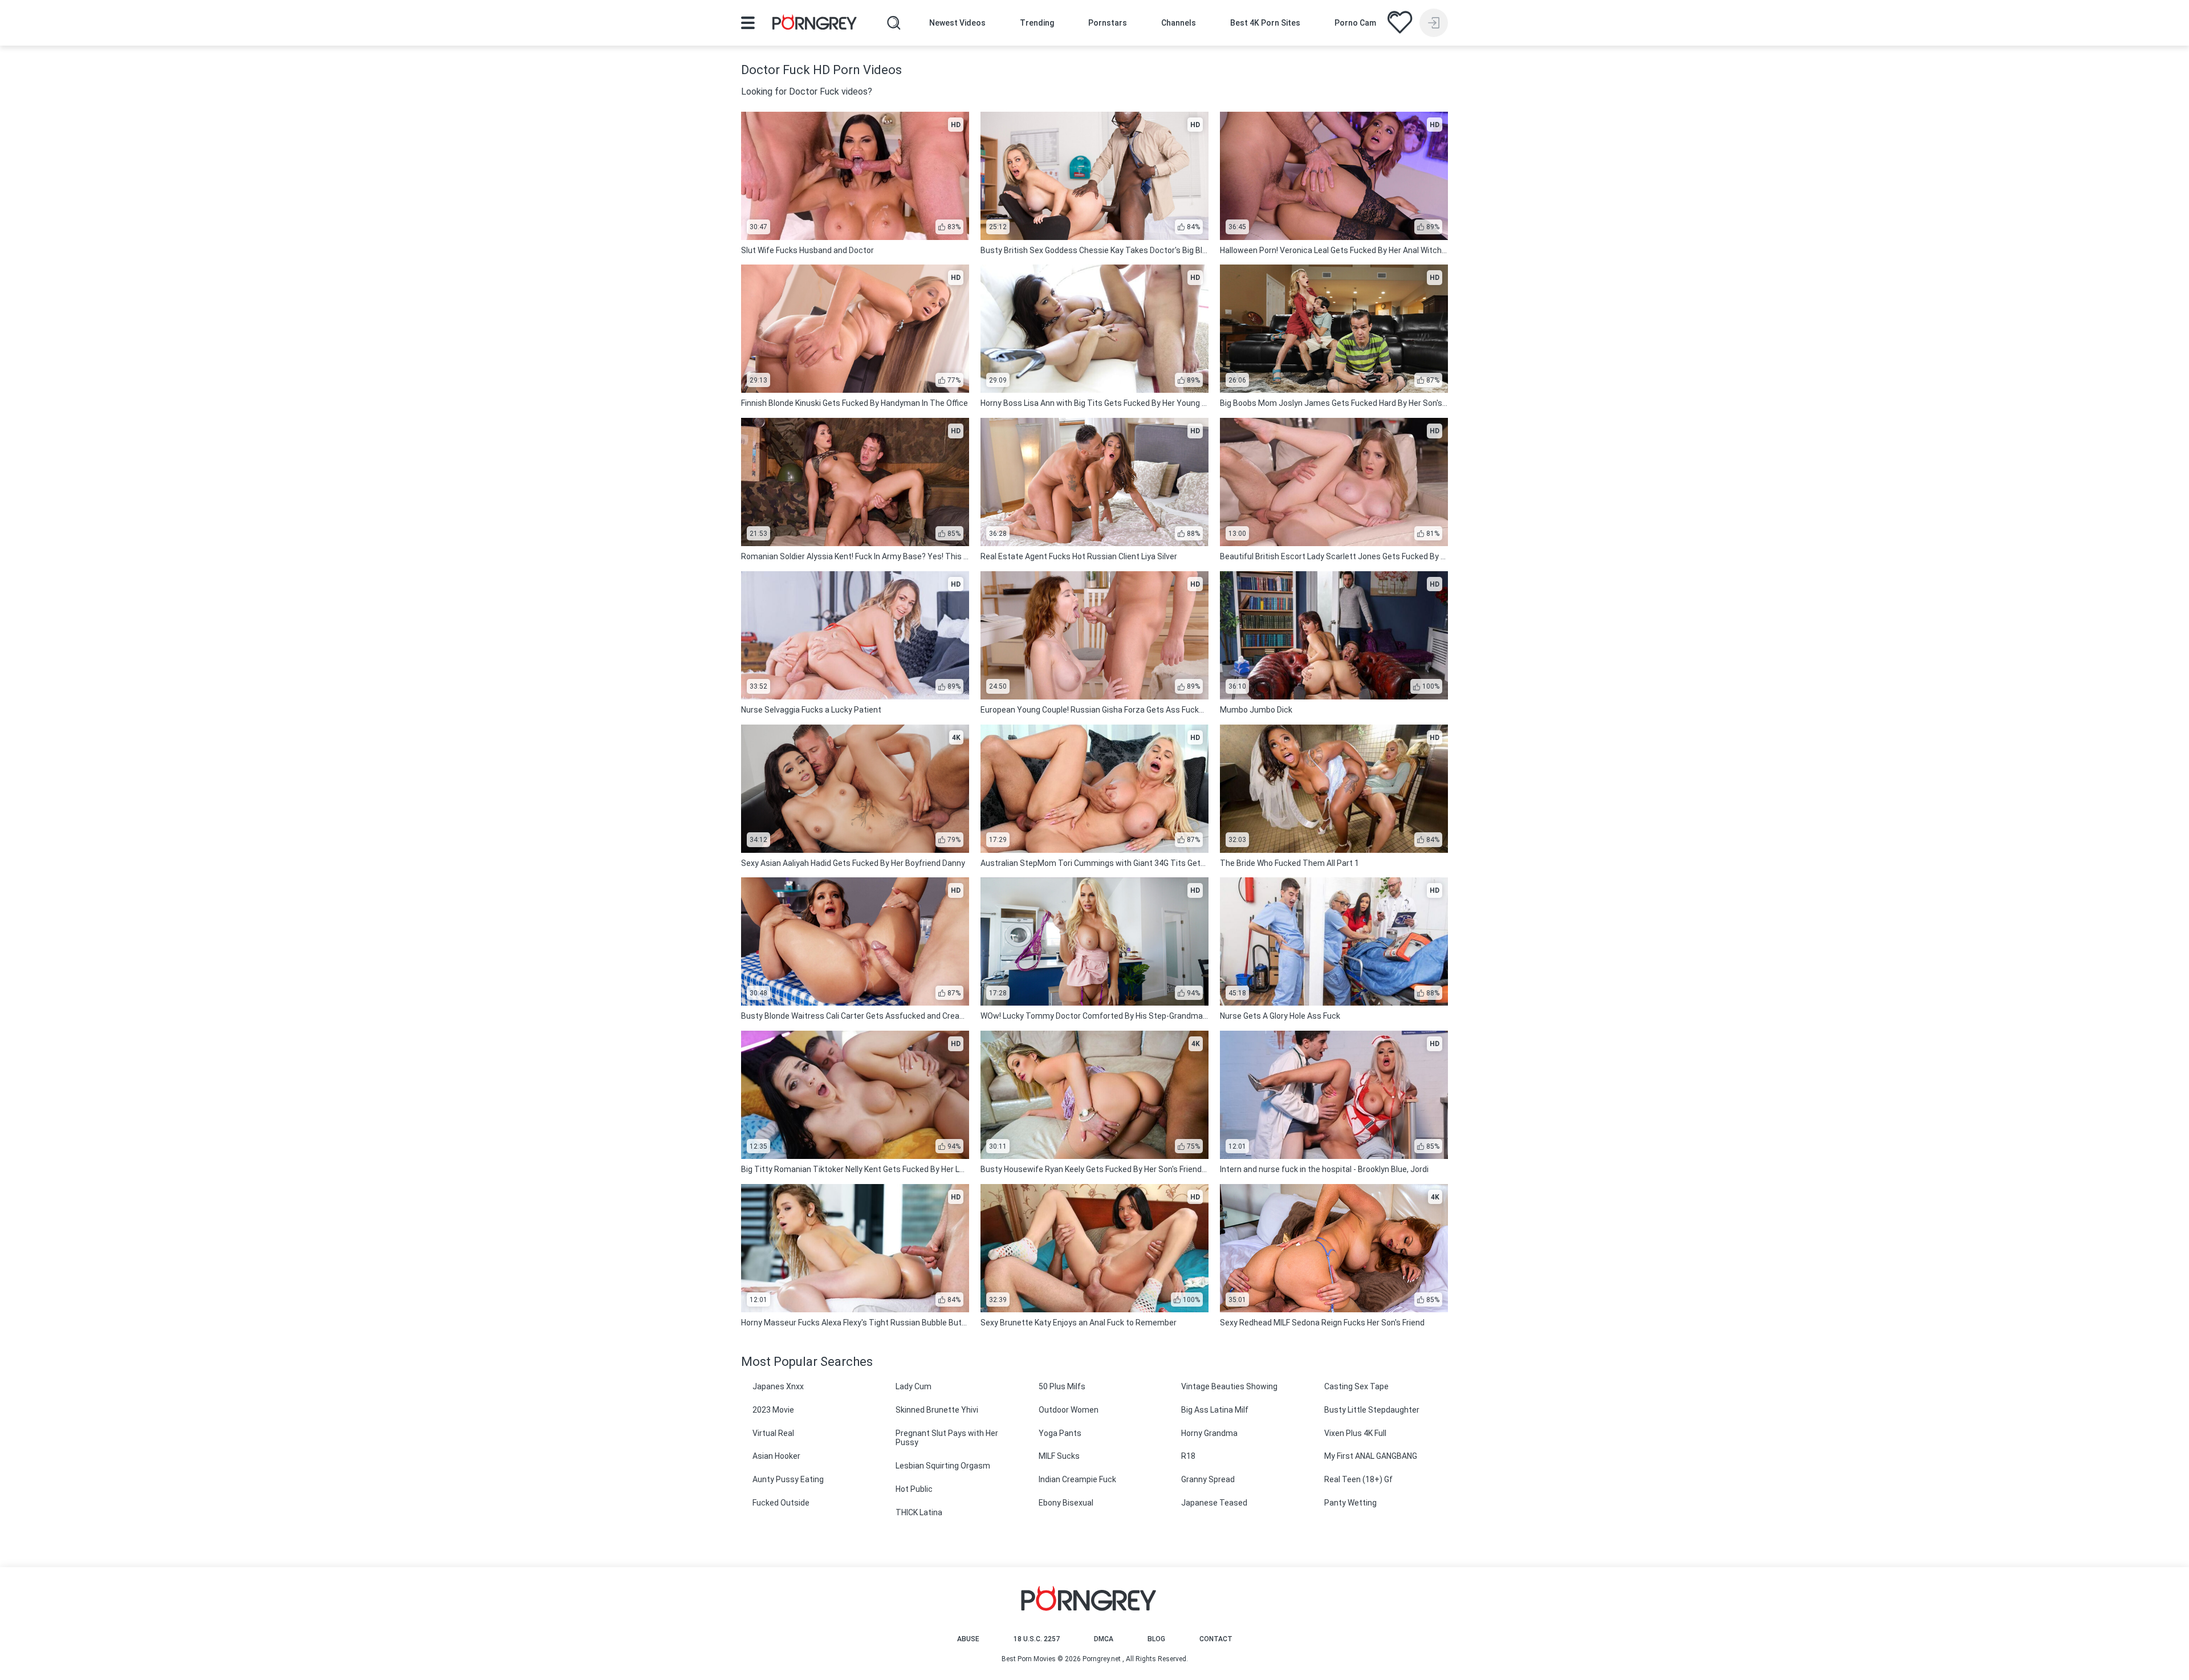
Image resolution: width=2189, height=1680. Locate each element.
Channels (1179, 23)
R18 (1188, 1456)
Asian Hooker (776, 1456)
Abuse (968, 1639)
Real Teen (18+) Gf (1358, 1479)
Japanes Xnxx (778, 1386)
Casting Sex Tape (1356, 1386)
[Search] (894, 23)
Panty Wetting (1350, 1503)
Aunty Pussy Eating (788, 1479)
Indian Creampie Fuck (1077, 1479)
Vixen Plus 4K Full (1355, 1433)
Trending (1037, 23)
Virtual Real (773, 1433)
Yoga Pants (1060, 1433)
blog (1156, 1639)
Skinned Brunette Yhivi (937, 1410)
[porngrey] (815, 24)
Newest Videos (957, 23)
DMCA (1104, 1639)
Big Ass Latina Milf (1215, 1410)
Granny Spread (1208, 1479)
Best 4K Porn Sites (1265, 23)
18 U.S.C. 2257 (1037, 1639)
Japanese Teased (1214, 1503)
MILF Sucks (1059, 1456)
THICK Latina (919, 1512)
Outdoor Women (1069, 1410)
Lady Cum (914, 1386)
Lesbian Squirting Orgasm (943, 1466)
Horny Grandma (1209, 1433)
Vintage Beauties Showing (1229, 1386)
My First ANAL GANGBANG (1371, 1456)
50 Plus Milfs (1062, 1386)
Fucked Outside (781, 1503)
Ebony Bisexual (1066, 1503)
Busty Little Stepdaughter (1372, 1410)
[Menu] (748, 23)
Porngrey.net (1102, 1659)
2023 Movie (773, 1410)
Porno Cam (1355, 23)
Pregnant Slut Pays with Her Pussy (947, 1438)
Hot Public (914, 1489)
